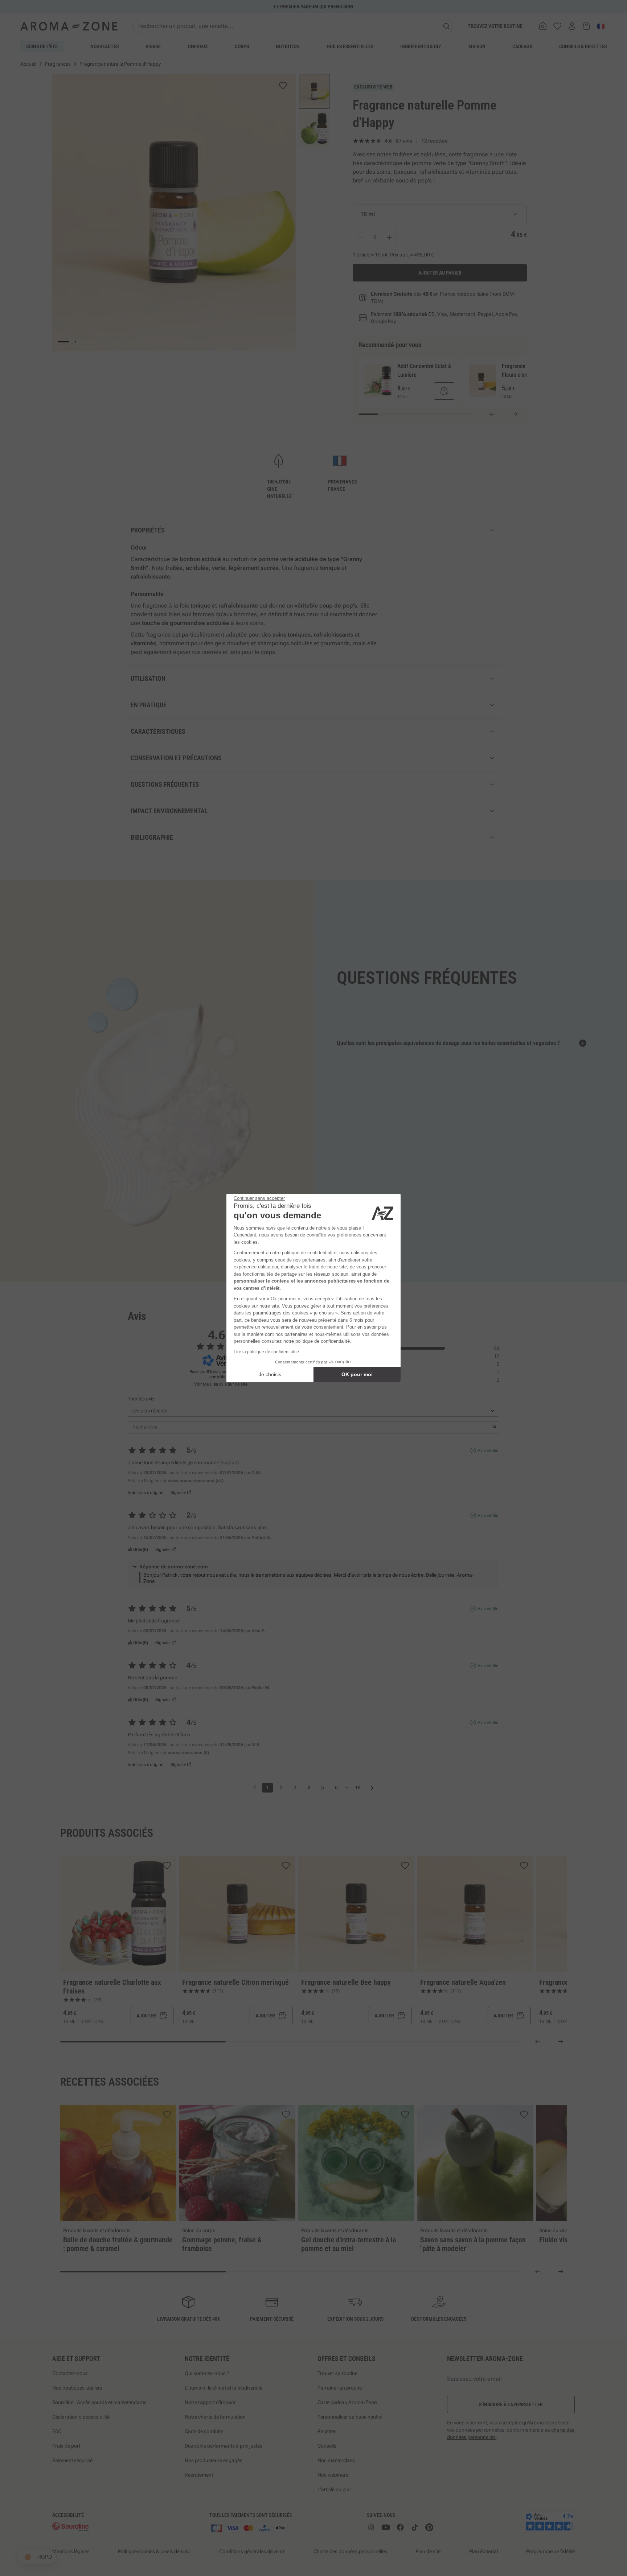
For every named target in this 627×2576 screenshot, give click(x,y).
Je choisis (270, 1374)
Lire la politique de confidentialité (266, 1352)
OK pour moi (357, 1374)
